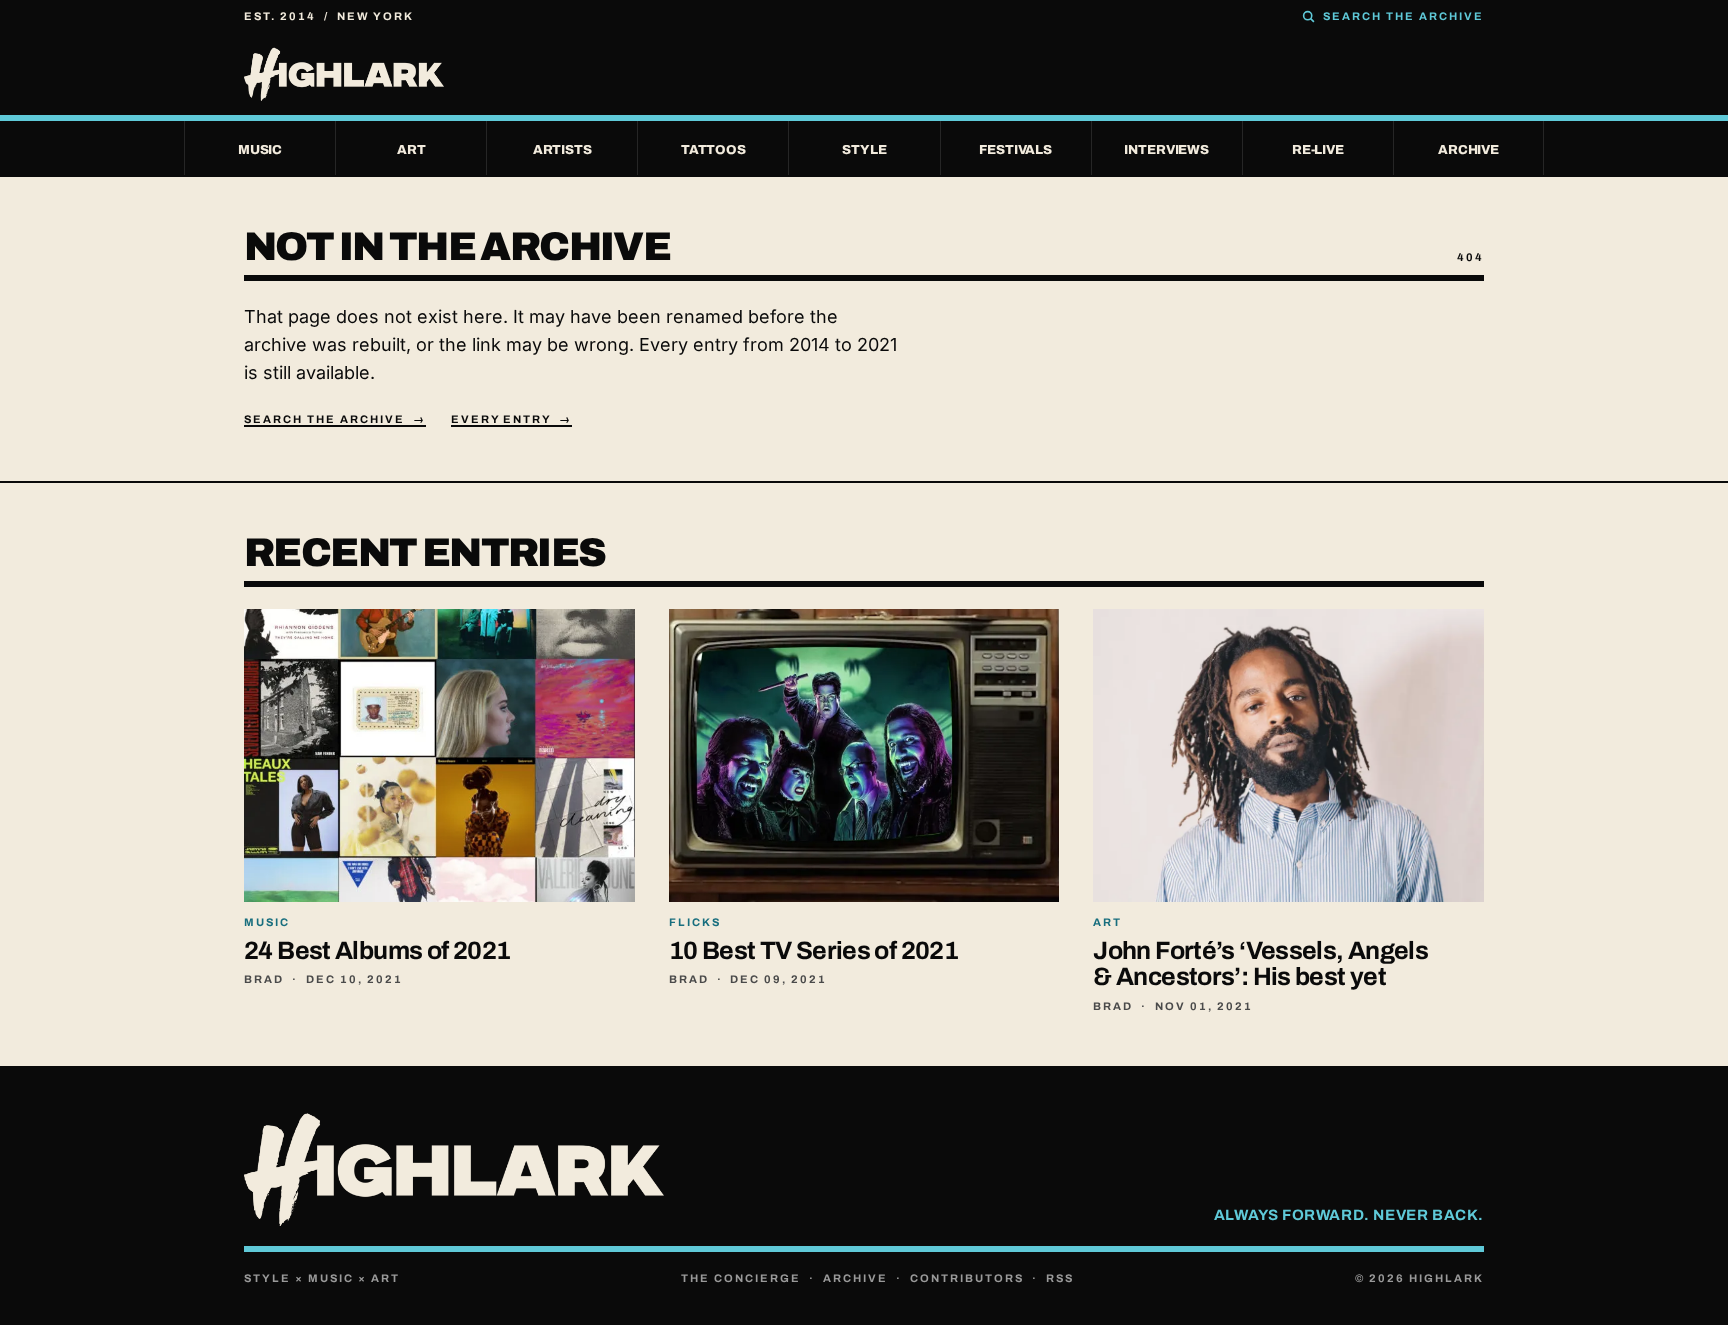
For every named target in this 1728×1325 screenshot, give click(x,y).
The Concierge (741, 1278)
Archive (855, 1278)
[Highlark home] (864, 74)
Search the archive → (335, 419)
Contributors (967, 1278)
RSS (1060, 1278)
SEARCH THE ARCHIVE (1403, 16)
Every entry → (512, 419)
